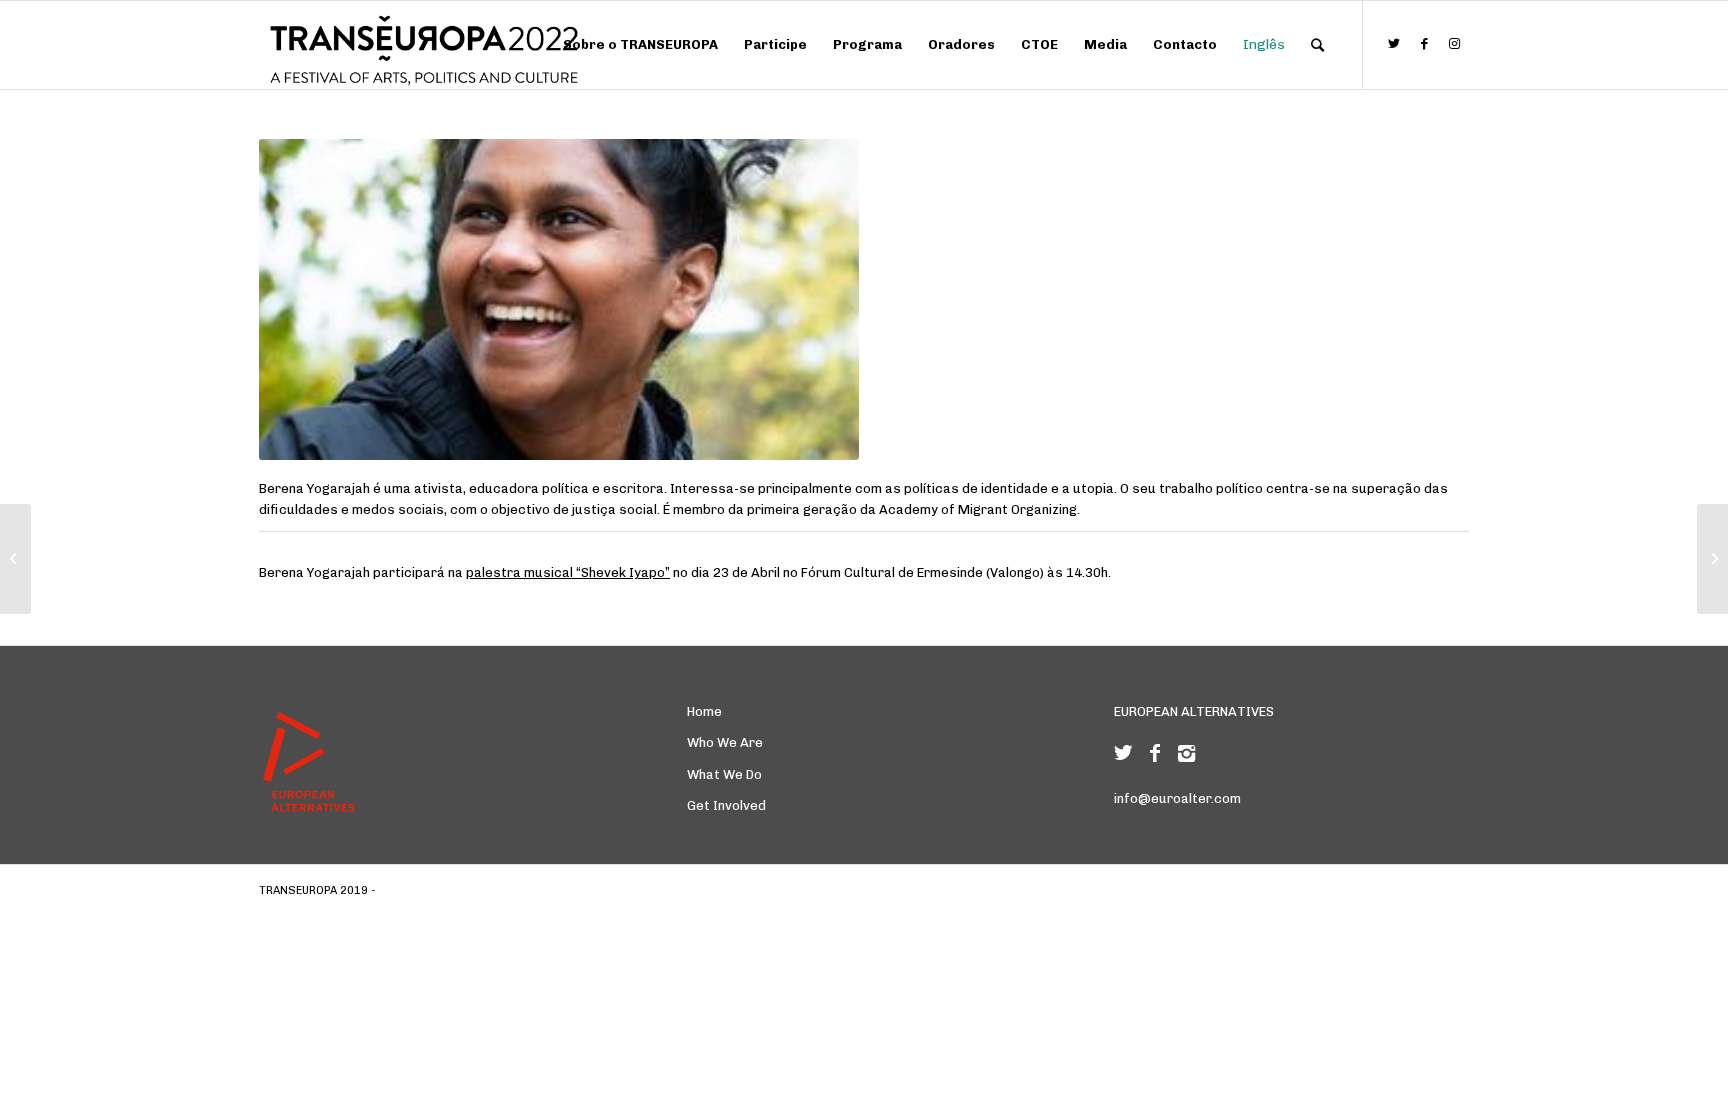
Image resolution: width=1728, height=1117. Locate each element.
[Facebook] (1155, 753)
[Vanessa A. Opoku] (15, 559)
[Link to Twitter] (1394, 44)
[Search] (1317, 45)
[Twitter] (1123, 753)
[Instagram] (1186, 753)
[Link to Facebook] (1424, 44)
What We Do (724, 774)
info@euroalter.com (1177, 798)
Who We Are (725, 742)
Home (704, 711)
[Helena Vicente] (1712, 559)
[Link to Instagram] (1454, 44)
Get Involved (726, 805)
